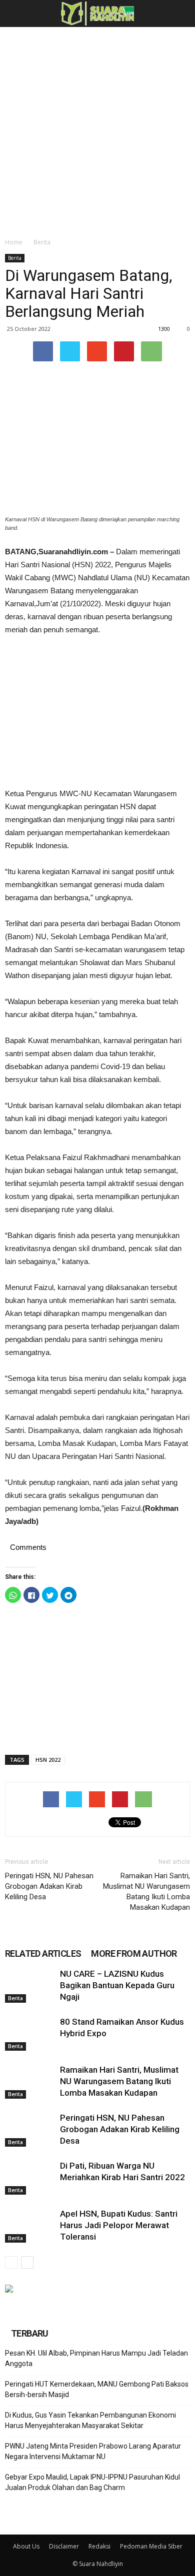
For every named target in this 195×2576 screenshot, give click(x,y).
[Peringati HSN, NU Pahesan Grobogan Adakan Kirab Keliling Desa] (30, 2129)
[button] (181, 13)
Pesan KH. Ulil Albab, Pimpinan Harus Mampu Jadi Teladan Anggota (96, 2358)
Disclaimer (64, 2546)
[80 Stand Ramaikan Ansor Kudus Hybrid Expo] (30, 2033)
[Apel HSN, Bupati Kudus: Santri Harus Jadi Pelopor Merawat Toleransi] (30, 2225)
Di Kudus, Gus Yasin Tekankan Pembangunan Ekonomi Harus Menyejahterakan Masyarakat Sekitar (90, 2420)
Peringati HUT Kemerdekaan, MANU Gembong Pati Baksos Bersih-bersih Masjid (97, 2389)
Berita (42, 242)
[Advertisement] (97, 129)
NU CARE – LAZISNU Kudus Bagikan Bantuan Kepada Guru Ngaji (117, 1985)
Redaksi (99, 2546)
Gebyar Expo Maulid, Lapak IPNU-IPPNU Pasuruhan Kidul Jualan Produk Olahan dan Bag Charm (92, 2482)
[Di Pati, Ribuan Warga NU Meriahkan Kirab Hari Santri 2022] (30, 2177)
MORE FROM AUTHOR (134, 1953)
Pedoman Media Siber (151, 2546)
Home (14, 242)
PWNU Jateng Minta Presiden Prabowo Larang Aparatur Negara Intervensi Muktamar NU (93, 2451)
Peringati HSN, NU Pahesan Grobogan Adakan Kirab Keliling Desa (49, 1886)
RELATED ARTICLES (43, 1953)
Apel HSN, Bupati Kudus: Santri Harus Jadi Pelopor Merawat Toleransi (119, 2225)
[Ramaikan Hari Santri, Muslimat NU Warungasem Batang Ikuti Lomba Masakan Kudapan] (30, 2081)
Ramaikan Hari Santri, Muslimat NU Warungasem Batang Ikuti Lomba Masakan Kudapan (146, 1892)
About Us (26, 2546)
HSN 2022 (48, 1760)
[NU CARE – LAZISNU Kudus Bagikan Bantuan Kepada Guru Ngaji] (30, 1985)
